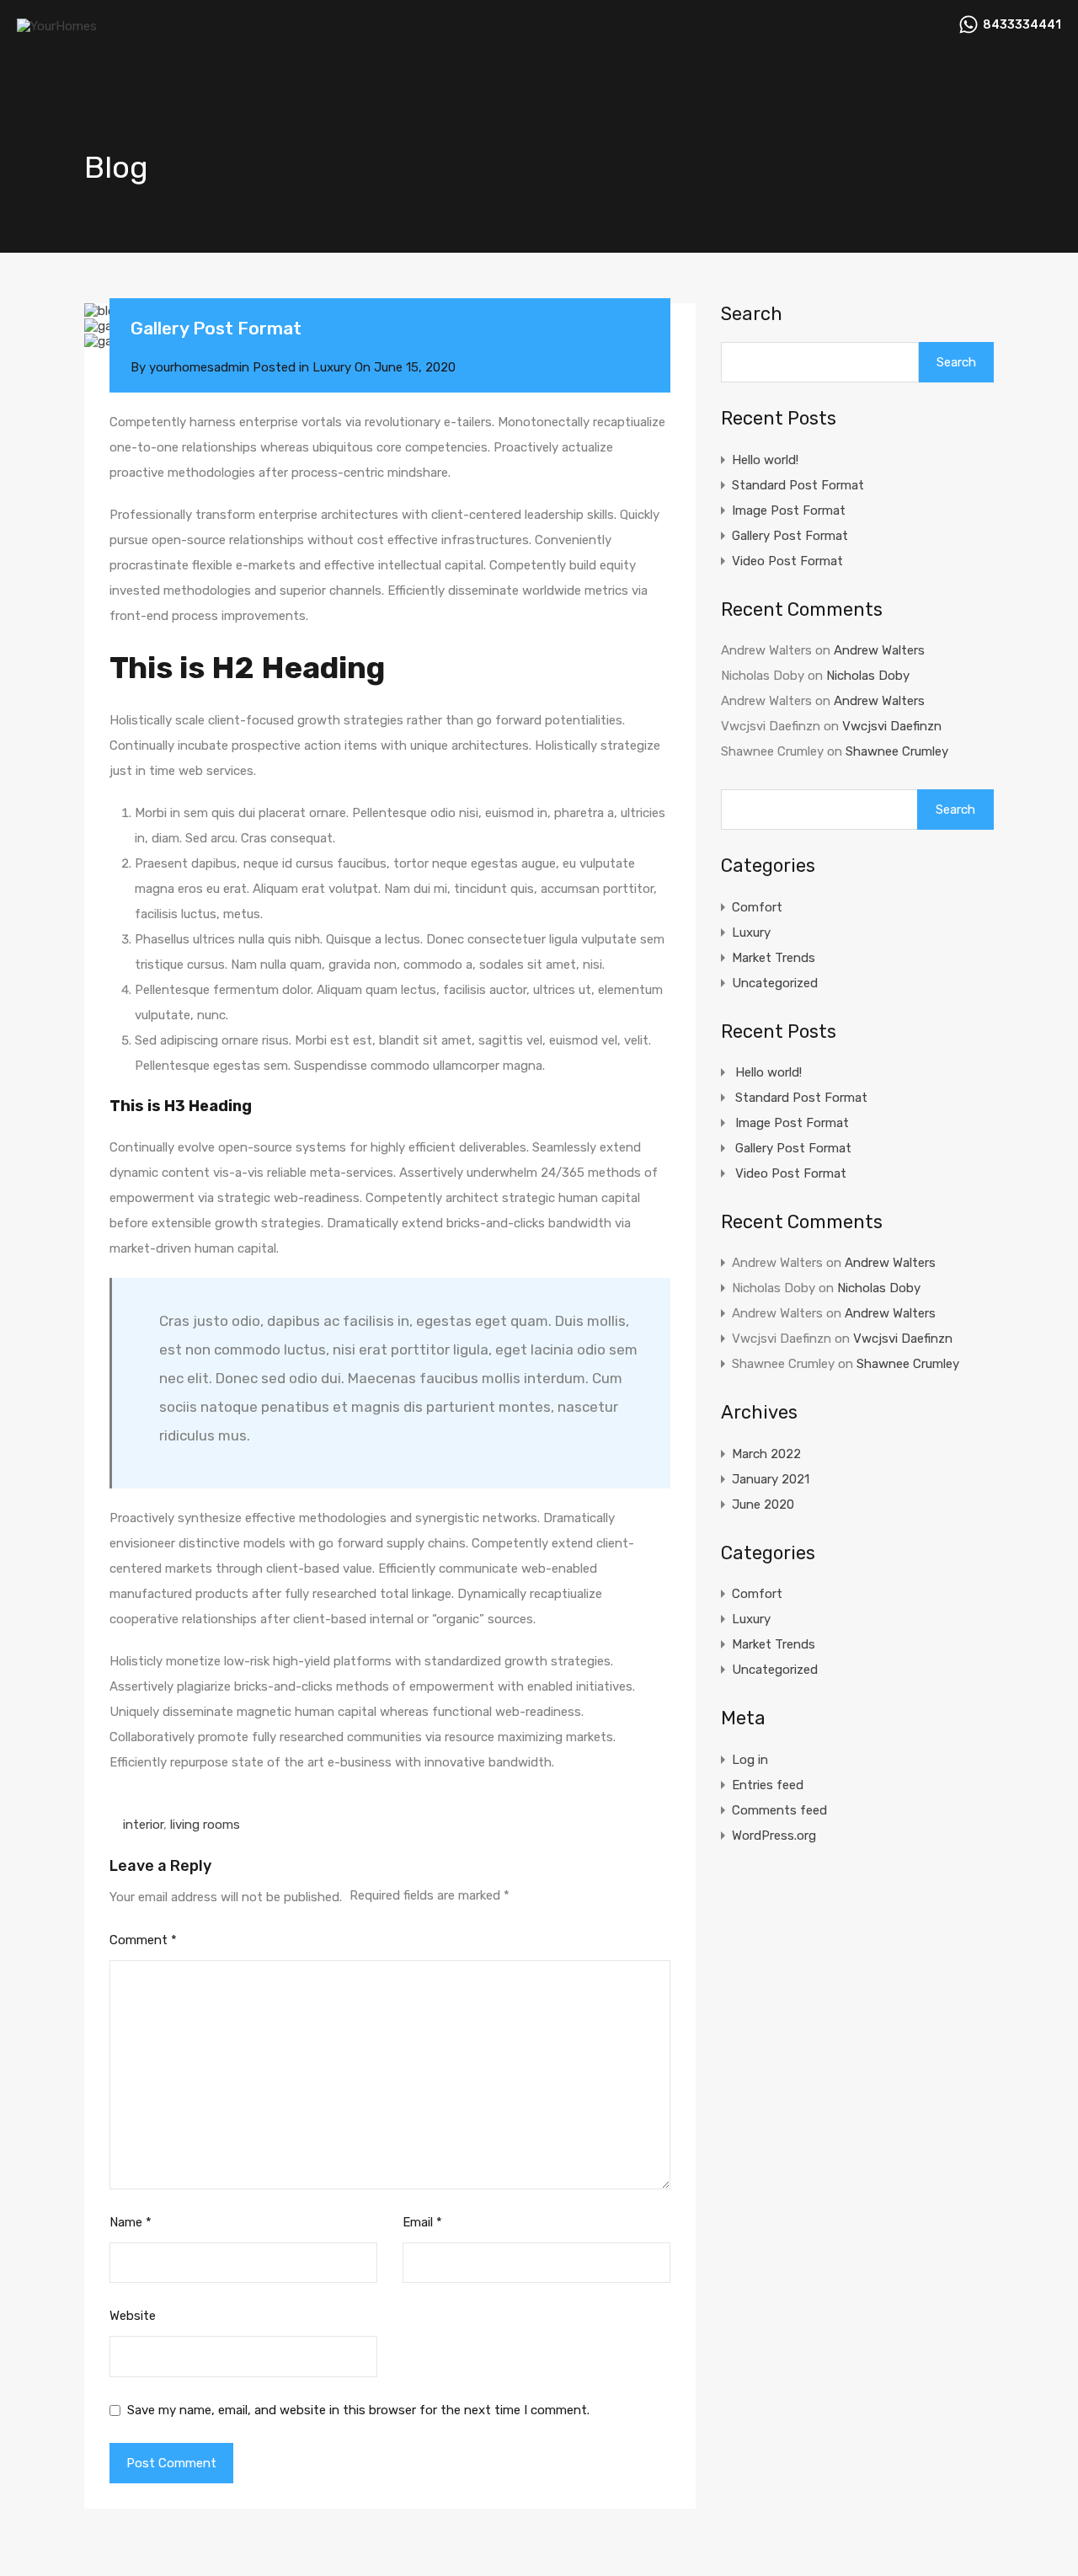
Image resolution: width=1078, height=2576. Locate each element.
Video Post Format (787, 561)
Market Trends (774, 958)
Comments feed (779, 1810)
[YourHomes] (57, 26)
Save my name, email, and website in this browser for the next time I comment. (358, 2410)
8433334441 (1022, 25)
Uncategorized (775, 983)
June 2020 (763, 1504)
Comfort (757, 907)
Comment (143, 1940)
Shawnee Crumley (897, 751)
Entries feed (768, 1785)
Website (133, 2316)
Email (422, 2222)
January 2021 (771, 1479)
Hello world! (765, 460)
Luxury (332, 367)
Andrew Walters (879, 650)
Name (131, 2222)
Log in (750, 1760)
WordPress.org (774, 1836)
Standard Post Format (798, 485)
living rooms (205, 1825)
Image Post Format (789, 510)
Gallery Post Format (790, 536)
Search (752, 314)
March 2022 (766, 1454)
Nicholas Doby (868, 676)
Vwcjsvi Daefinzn (892, 726)
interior (143, 1825)
